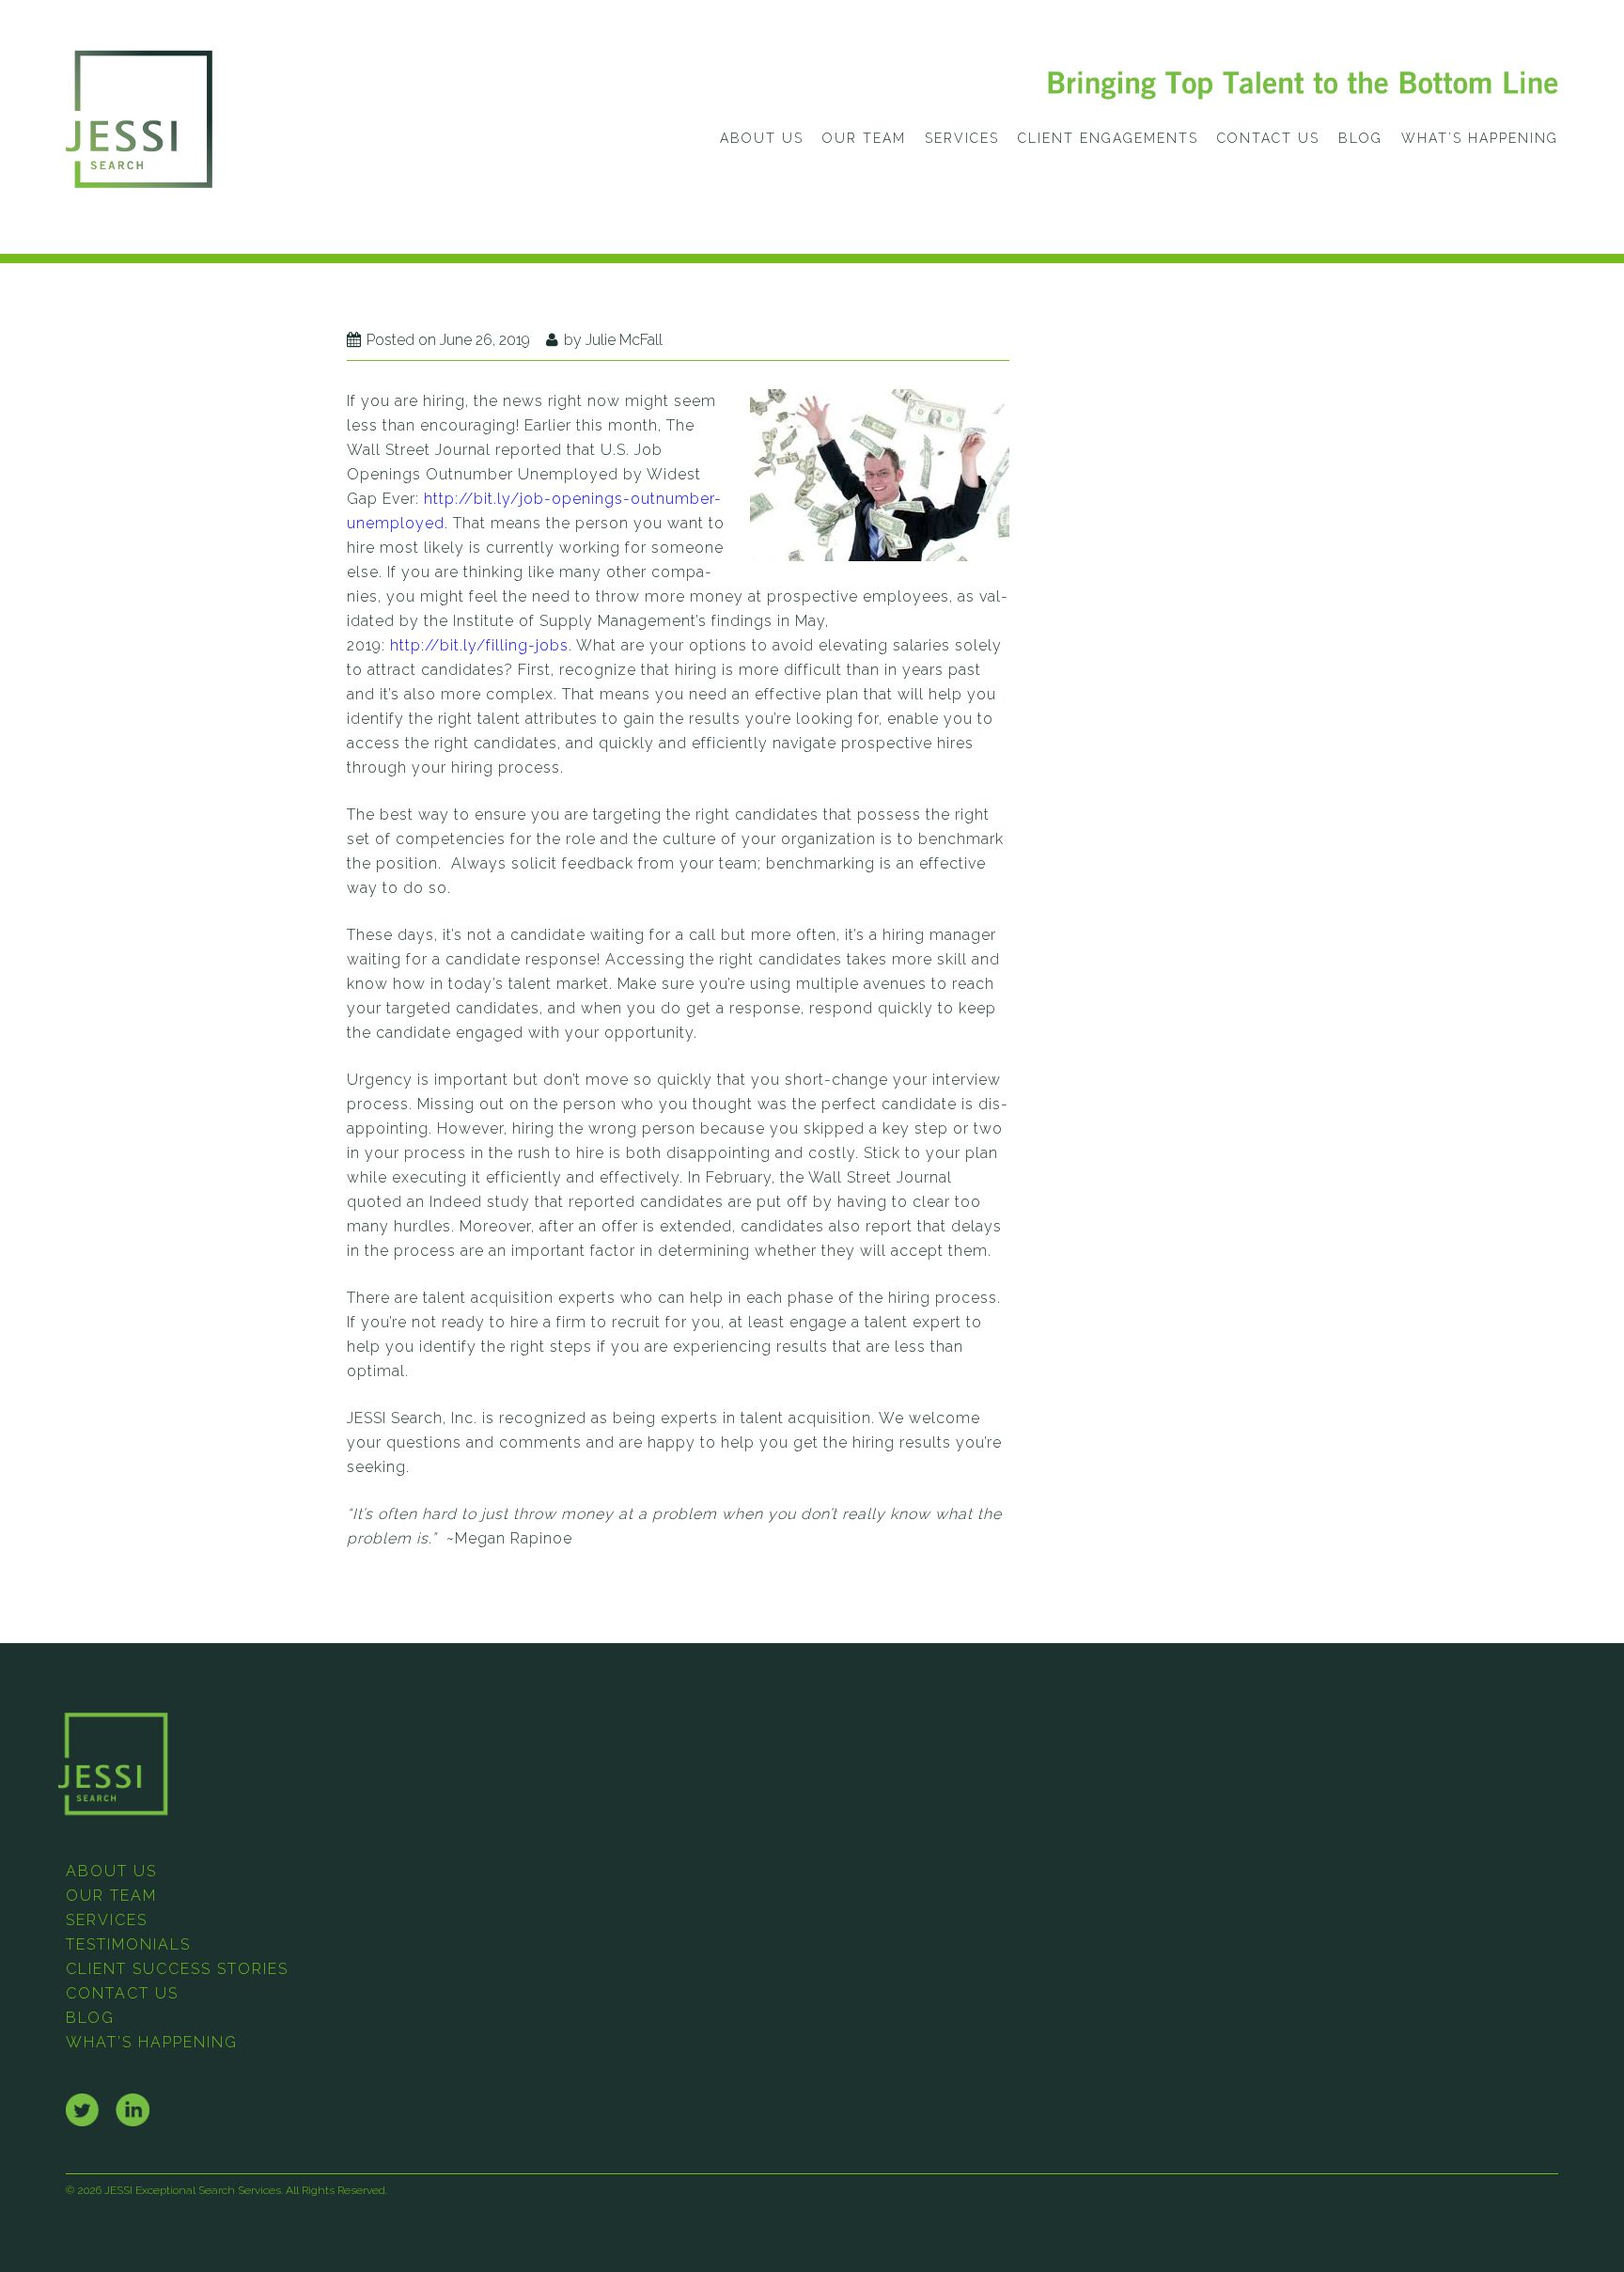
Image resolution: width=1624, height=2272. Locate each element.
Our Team (864, 138)
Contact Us (1268, 138)
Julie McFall (624, 340)
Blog (1360, 138)
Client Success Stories (177, 1969)
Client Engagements (1108, 138)
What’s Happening (1480, 138)
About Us (762, 138)
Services (962, 138)
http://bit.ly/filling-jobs (479, 645)
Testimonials (128, 1944)
